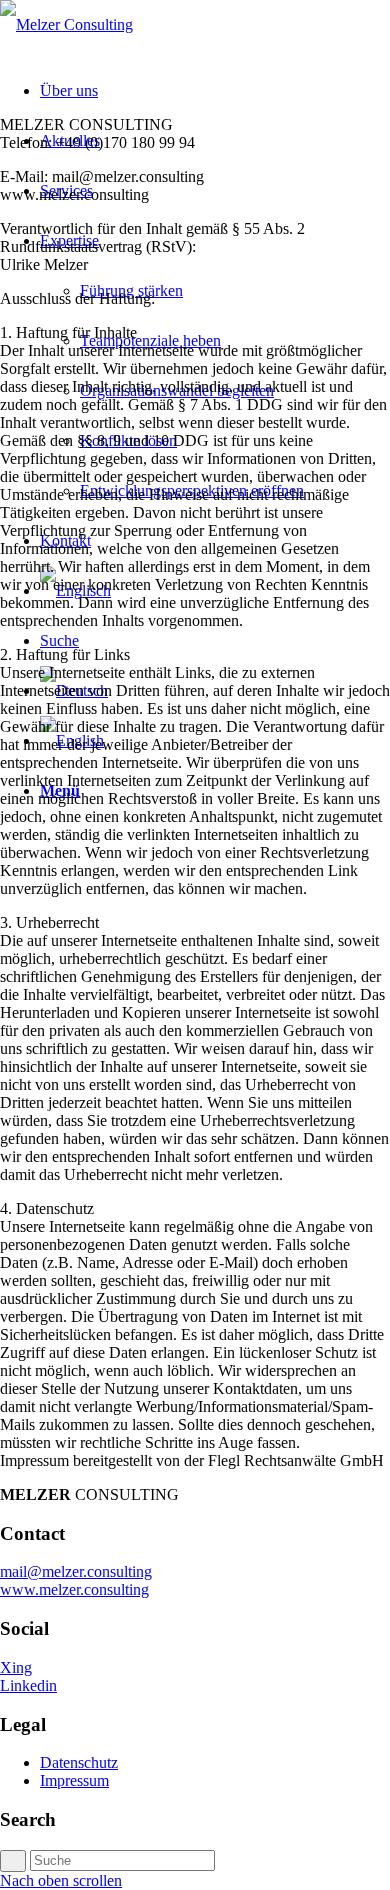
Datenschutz (79, 1762)
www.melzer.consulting (74, 1589)
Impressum (74, 1780)
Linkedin (28, 1685)
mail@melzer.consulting (76, 1571)
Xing (16, 1667)
